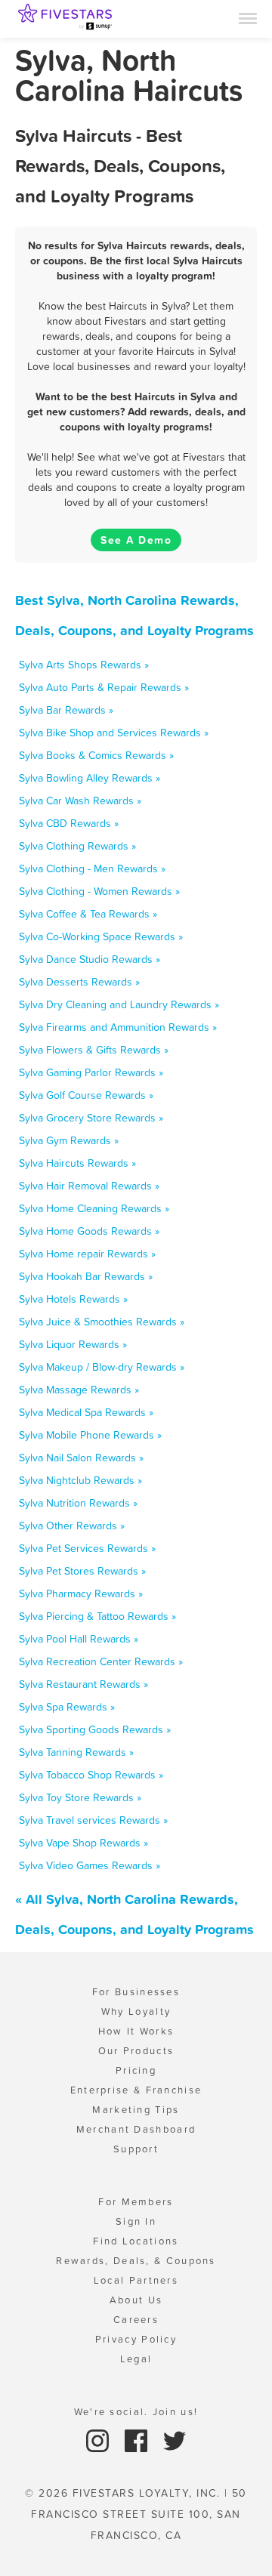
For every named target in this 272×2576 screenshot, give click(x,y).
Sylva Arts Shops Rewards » (84, 665)
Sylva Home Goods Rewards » (89, 1231)
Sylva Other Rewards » (72, 1526)
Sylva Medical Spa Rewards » (86, 1412)
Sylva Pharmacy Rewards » (81, 1593)
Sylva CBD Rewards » (69, 823)
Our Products (136, 2051)
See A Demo (136, 540)
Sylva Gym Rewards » (69, 1140)
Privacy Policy (136, 2339)
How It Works (136, 2031)
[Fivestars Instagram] (99, 2440)
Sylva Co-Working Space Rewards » (101, 936)
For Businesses (136, 1992)
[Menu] (248, 17)
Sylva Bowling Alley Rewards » (90, 778)
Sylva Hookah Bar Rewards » (86, 1276)
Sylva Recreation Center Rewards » (101, 1661)
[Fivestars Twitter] (175, 2440)
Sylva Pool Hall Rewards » (79, 1639)
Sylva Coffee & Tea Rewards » (88, 914)
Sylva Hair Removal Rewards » (89, 1186)
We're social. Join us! (136, 2412)
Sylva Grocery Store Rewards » (91, 1118)
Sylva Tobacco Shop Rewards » (91, 1775)
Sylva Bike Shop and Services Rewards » (114, 733)
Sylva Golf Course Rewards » (86, 1095)
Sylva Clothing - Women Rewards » (99, 891)
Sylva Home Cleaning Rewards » (94, 1208)
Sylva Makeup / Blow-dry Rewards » (102, 1367)
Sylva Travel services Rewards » (93, 1820)
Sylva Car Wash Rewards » (80, 801)
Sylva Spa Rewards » (67, 1707)
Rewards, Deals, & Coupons (136, 2261)
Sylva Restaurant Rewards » (83, 1684)
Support (136, 2149)
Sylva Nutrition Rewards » (78, 1503)
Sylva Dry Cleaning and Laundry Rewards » (119, 1004)
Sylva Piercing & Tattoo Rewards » (97, 1616)
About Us (136, 2300)
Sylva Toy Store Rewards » (80, 1797)
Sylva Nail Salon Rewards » (81, 1458)
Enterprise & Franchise (136, 2090)
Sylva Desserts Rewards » (79, 982)
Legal (136, 2359)
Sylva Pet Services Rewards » (87, 1548)
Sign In (136, 2221)
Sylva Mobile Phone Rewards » (90, 1435)
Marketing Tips (136, 2110)
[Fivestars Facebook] (138, 2440)
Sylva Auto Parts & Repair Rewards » (104, 687)
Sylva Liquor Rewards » (73, 1344)
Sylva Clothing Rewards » (77, 846)
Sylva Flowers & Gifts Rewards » (94, 1050)
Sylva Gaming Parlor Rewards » (91, 1072)
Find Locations (136, 2241)
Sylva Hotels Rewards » (73, 1299)
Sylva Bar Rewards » (66, 710)
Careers (136, 2320)
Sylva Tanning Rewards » (76, 1752)
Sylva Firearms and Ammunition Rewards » (118, 1027)
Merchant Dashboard (136, 2129)
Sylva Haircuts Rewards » (77, 1163)
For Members (136, 2202)
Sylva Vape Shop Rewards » (83, 1843)
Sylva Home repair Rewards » (87, 1254)
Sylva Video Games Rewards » (90, 1865)
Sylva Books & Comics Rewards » (96, 755)
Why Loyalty (136, 2011)
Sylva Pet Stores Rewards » (82, 1571)
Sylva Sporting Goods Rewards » (95, 1729)
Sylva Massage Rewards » (79, 1390)
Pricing (136, 2070)
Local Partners (136, 2280)
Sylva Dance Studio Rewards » (90, 959)
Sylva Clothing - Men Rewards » (92, 868)
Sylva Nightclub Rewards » (80, 1480)
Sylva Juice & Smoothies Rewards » (102, 1322)
